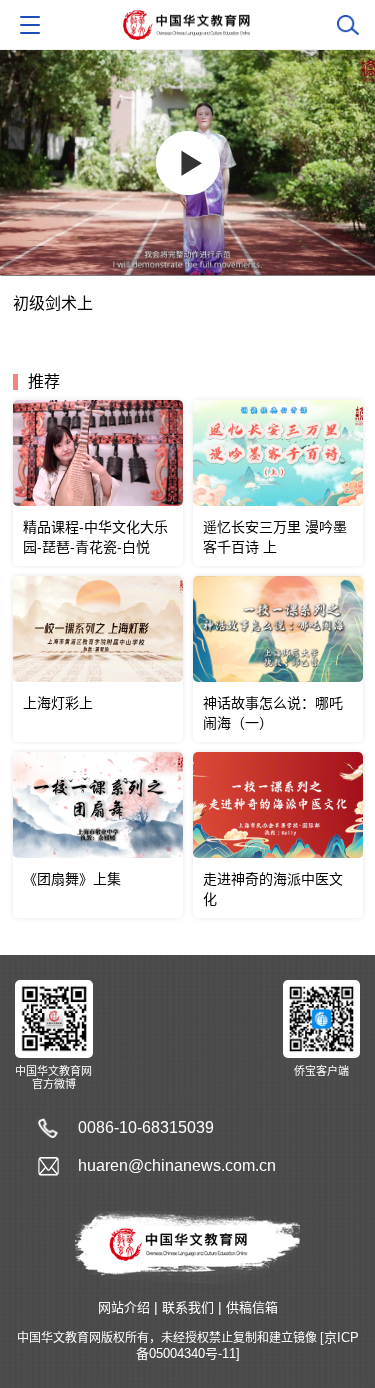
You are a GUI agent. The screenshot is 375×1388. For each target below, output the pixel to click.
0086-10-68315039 (146, 1127)
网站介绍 (124, 1307)
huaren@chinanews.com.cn (177, 1165)
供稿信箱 (252, 1307)
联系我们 (188, 1307)
